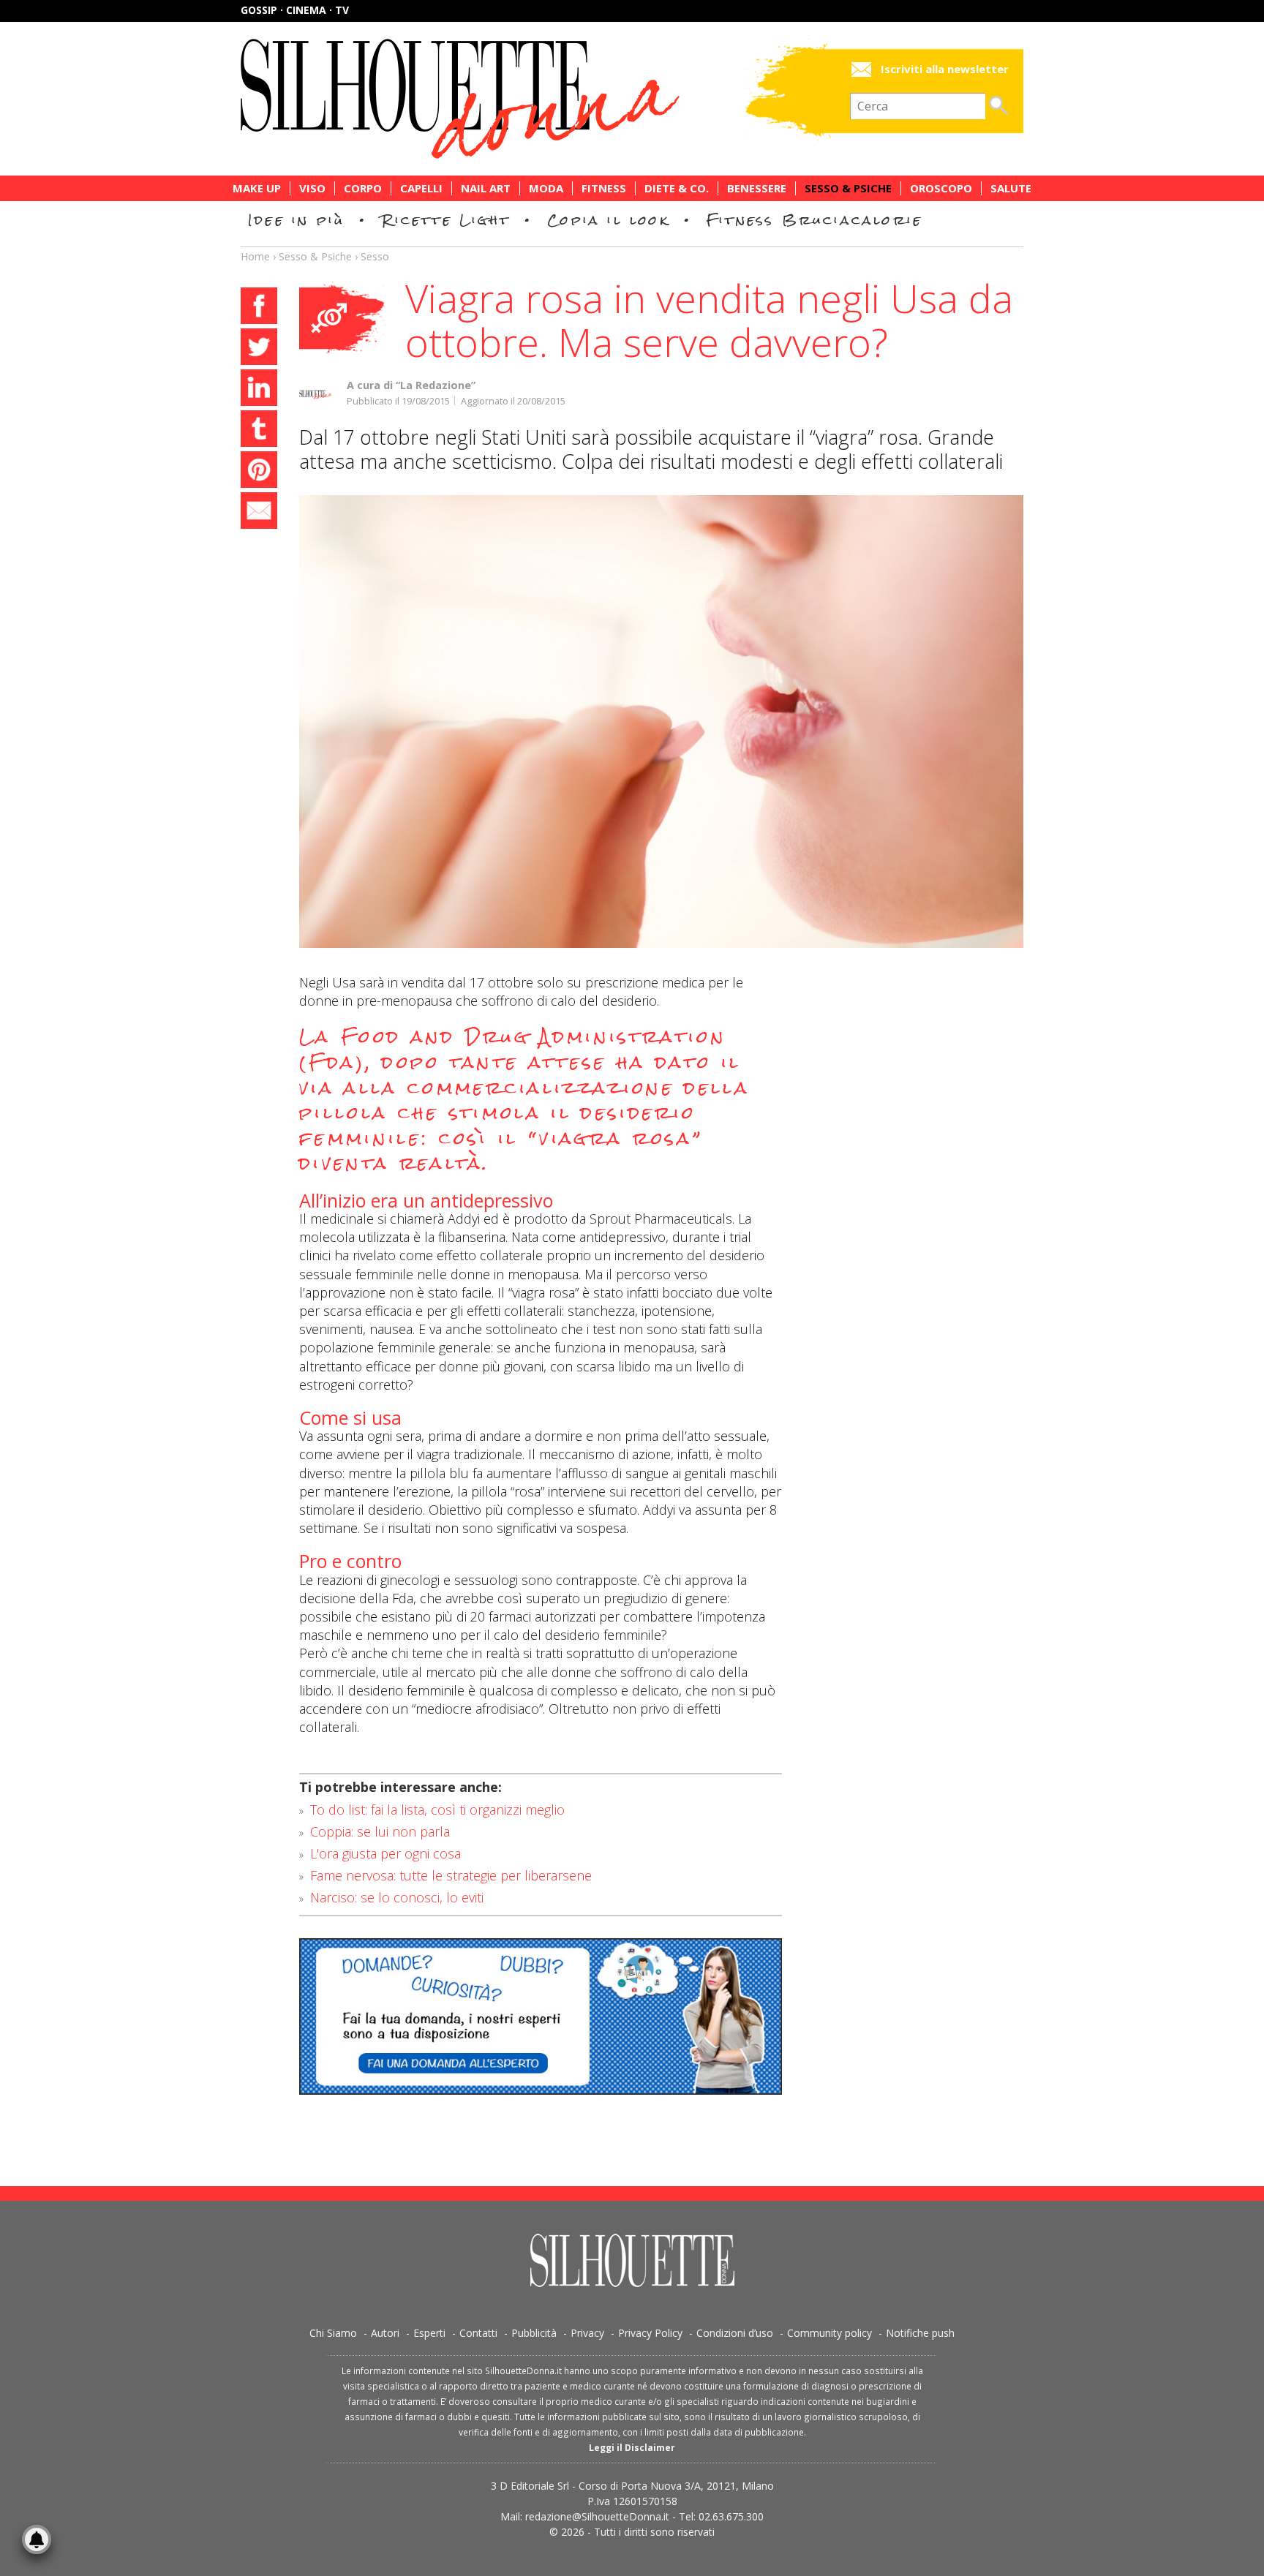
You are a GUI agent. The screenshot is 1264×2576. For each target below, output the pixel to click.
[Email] (259, 513)
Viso (312, 188)
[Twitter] (259, 349)
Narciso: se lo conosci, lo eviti (397, 1897)
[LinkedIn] (259, 390)
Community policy (829, 2333)
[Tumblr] (259, 431)
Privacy (587, 2333)
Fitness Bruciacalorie (815, 220)
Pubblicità (534, 2333)
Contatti (478, 2333)
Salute (1011, 188)
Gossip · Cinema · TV (295, 10)
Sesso (375, 256)
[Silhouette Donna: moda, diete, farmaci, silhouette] (522, 99)
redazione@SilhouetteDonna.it (597, 2516)
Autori (385, 2333)
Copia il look (608, 220)
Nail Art (486, 188)
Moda (546, 188)
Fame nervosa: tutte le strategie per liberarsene (451, 1875)
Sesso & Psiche (848, 188)
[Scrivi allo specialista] (541, 2016)
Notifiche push (920, 2333)
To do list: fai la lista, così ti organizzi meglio (437, 1809)
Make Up (257, 188)
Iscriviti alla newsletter (945, 69)
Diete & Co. (677, 188)
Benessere (757, 188)
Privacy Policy (650, 2333)
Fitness (604, 188)
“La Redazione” (436, 385)
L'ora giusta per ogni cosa (385, 1853)
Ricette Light (446, 220)
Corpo (363, 188)
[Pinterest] (259, 472)
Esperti (429, 2333)
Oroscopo (941, 188)
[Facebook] (259, 308)
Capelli (421, 188)
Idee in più (296, 220)
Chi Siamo (333, 2333)
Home (255, 256)
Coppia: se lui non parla (380, 1831)
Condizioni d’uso (735, 2333)
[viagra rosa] (661, 722)
